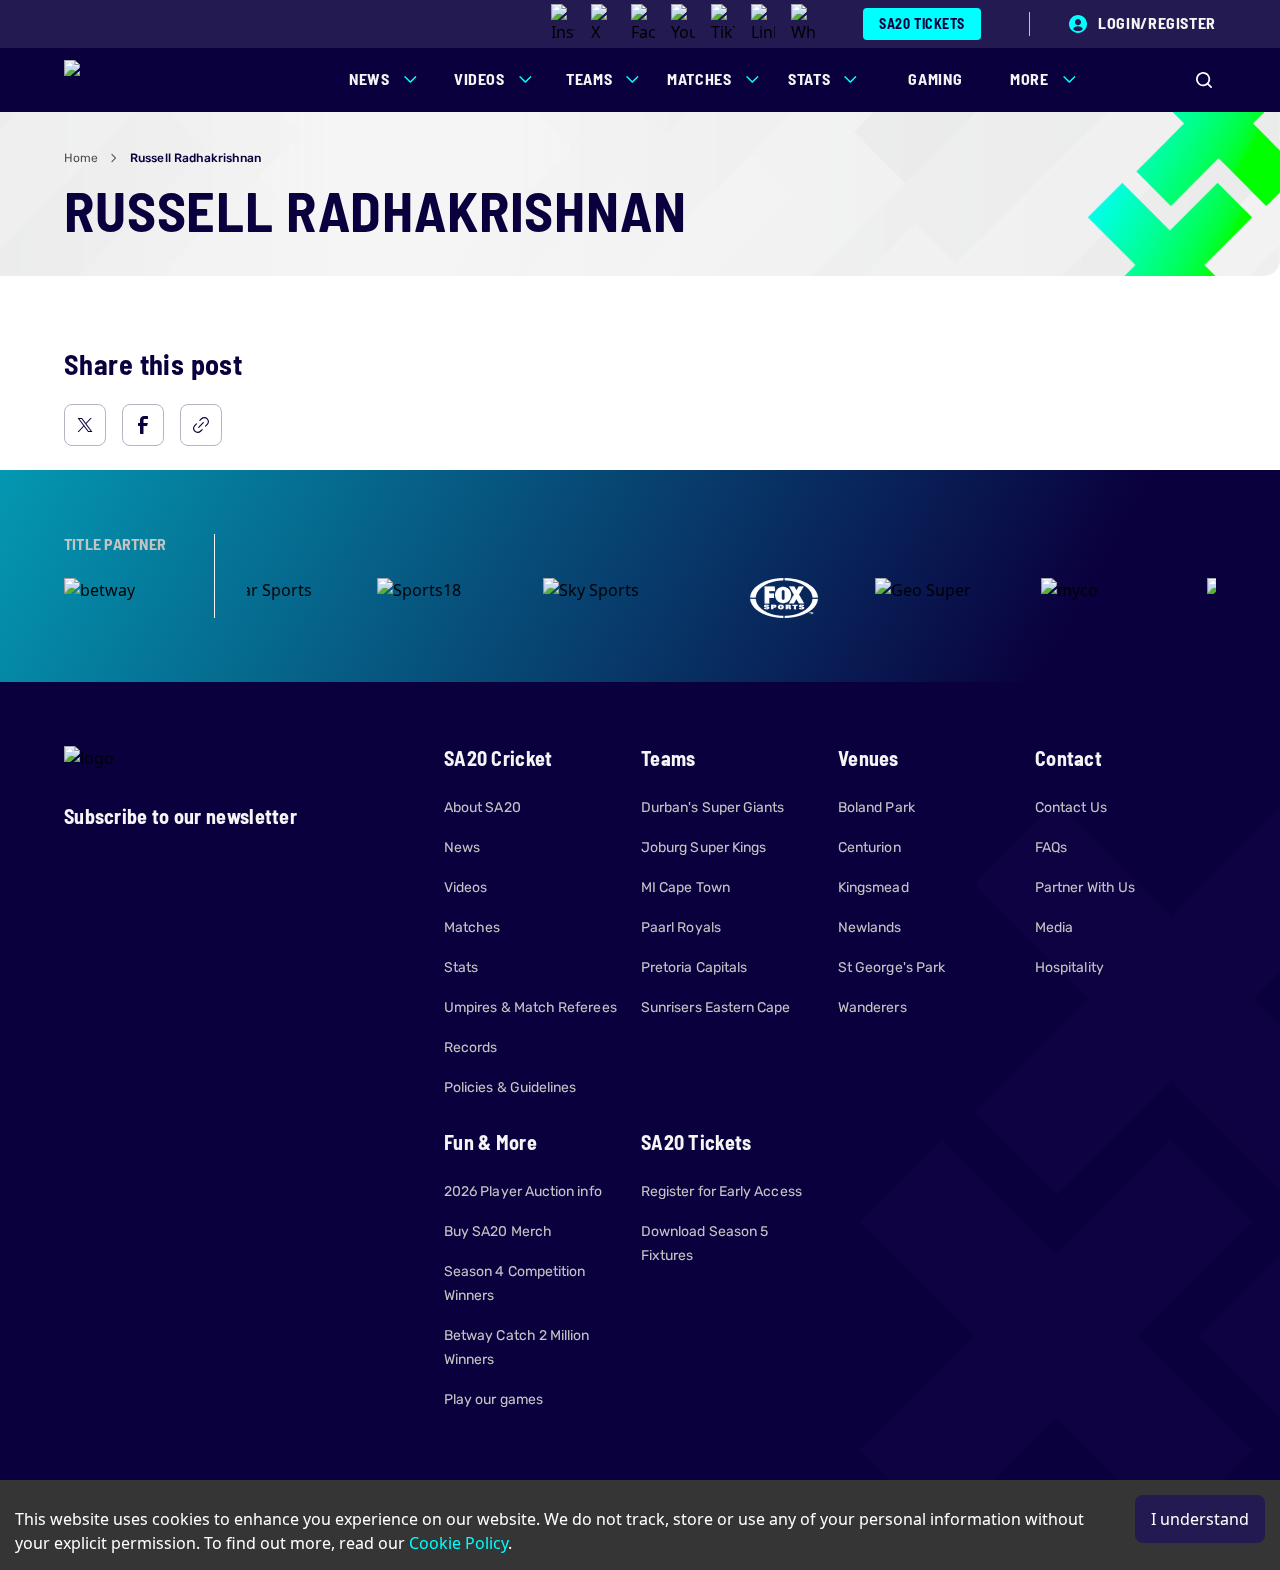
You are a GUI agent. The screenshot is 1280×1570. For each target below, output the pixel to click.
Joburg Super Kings (703, 847)
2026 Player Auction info (523, 1191)
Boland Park (876, 807)
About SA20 (482, 807)
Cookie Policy (458, 1543)
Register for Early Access (721, 1191)
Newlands (870, 927)
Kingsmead (873, 887)
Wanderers (872, 1007)
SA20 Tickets (922, 23)
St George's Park (891, 967)
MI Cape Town (685, 887)
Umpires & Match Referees (530, 1007)
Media (1054, 927)
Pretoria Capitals (694, 967)
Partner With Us (1085, 887)
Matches (472, 927)
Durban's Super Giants (712, 807)
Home (81, 158)
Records (471, 1047)
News (462, 847)
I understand (1200, 1519)
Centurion (869, 847)
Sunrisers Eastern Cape (716, 1007)
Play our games (493, 1399)
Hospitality (1069, 967)
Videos (465, 887)
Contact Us (1071, 807)
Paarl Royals (681, 927)
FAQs (1051, 847)
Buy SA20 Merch (498, 1231)
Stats (461, 967)
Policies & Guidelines (510, 1087)
